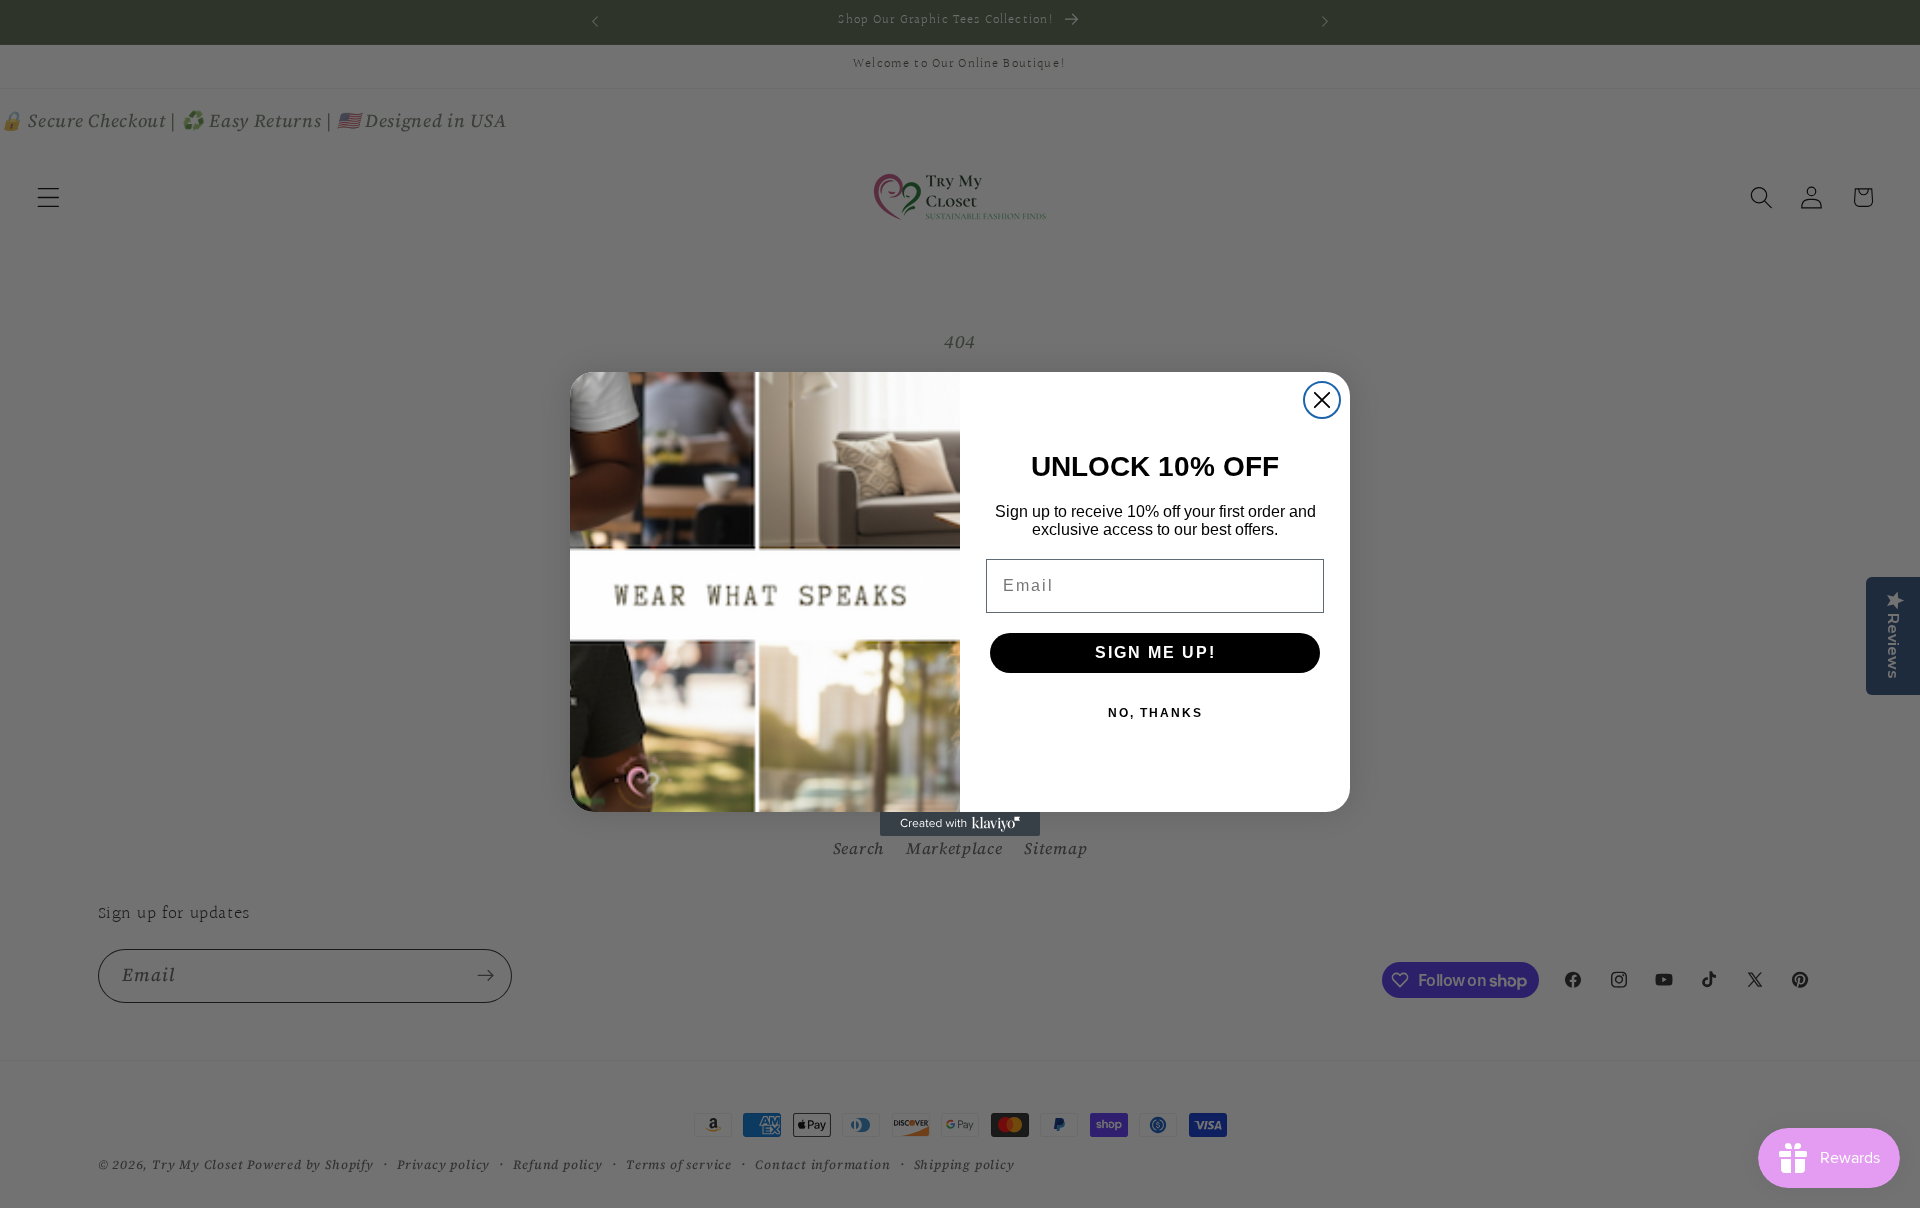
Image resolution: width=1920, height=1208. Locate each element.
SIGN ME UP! (1155, 652)
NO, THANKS (1155, 713)
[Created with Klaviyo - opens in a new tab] (960, 824)
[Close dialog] (1322, 400)
